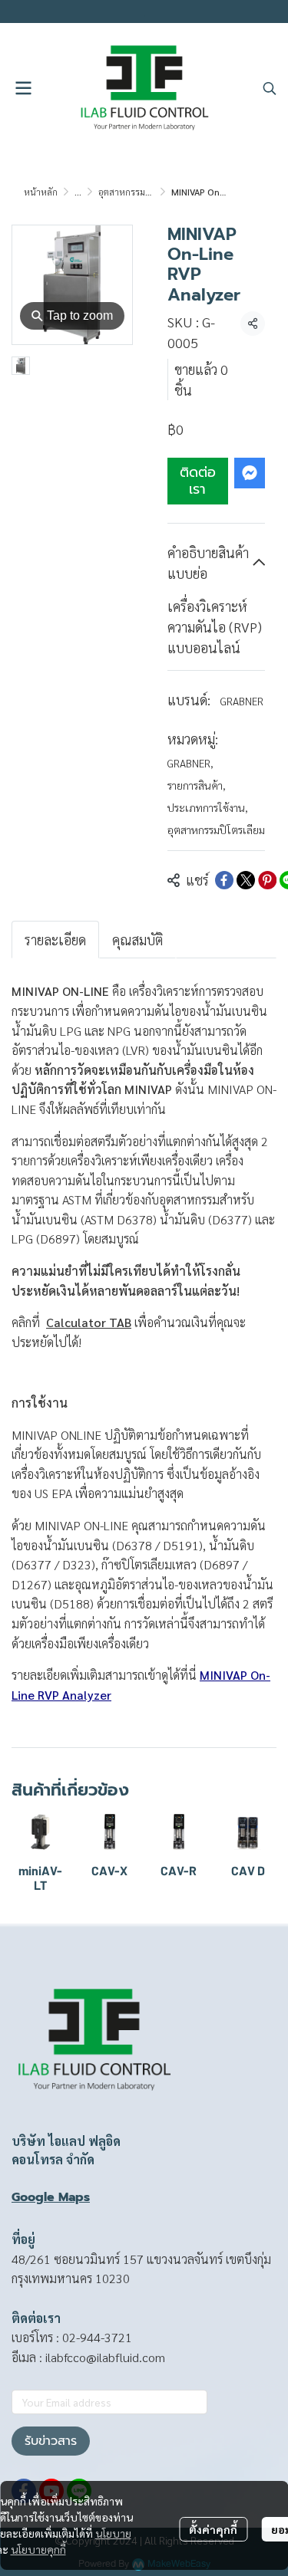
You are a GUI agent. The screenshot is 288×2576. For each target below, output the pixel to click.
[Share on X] (246, 880)
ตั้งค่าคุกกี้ (213, 2529)
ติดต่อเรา (198, 481)
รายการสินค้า (197, 785)
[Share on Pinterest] (267, 880)
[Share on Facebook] (224, 880)
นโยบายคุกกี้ (38, 2549)
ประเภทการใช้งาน (208, 807)
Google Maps (51, 2197)
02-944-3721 (97, 2337)
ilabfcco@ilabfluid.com (105, 2357)
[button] (270, 88)
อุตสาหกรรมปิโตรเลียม (141, 192)
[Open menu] (23, 88)
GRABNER (242, 701)
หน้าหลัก (41, 192)
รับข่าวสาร (51, 2441)
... (78, 192)
